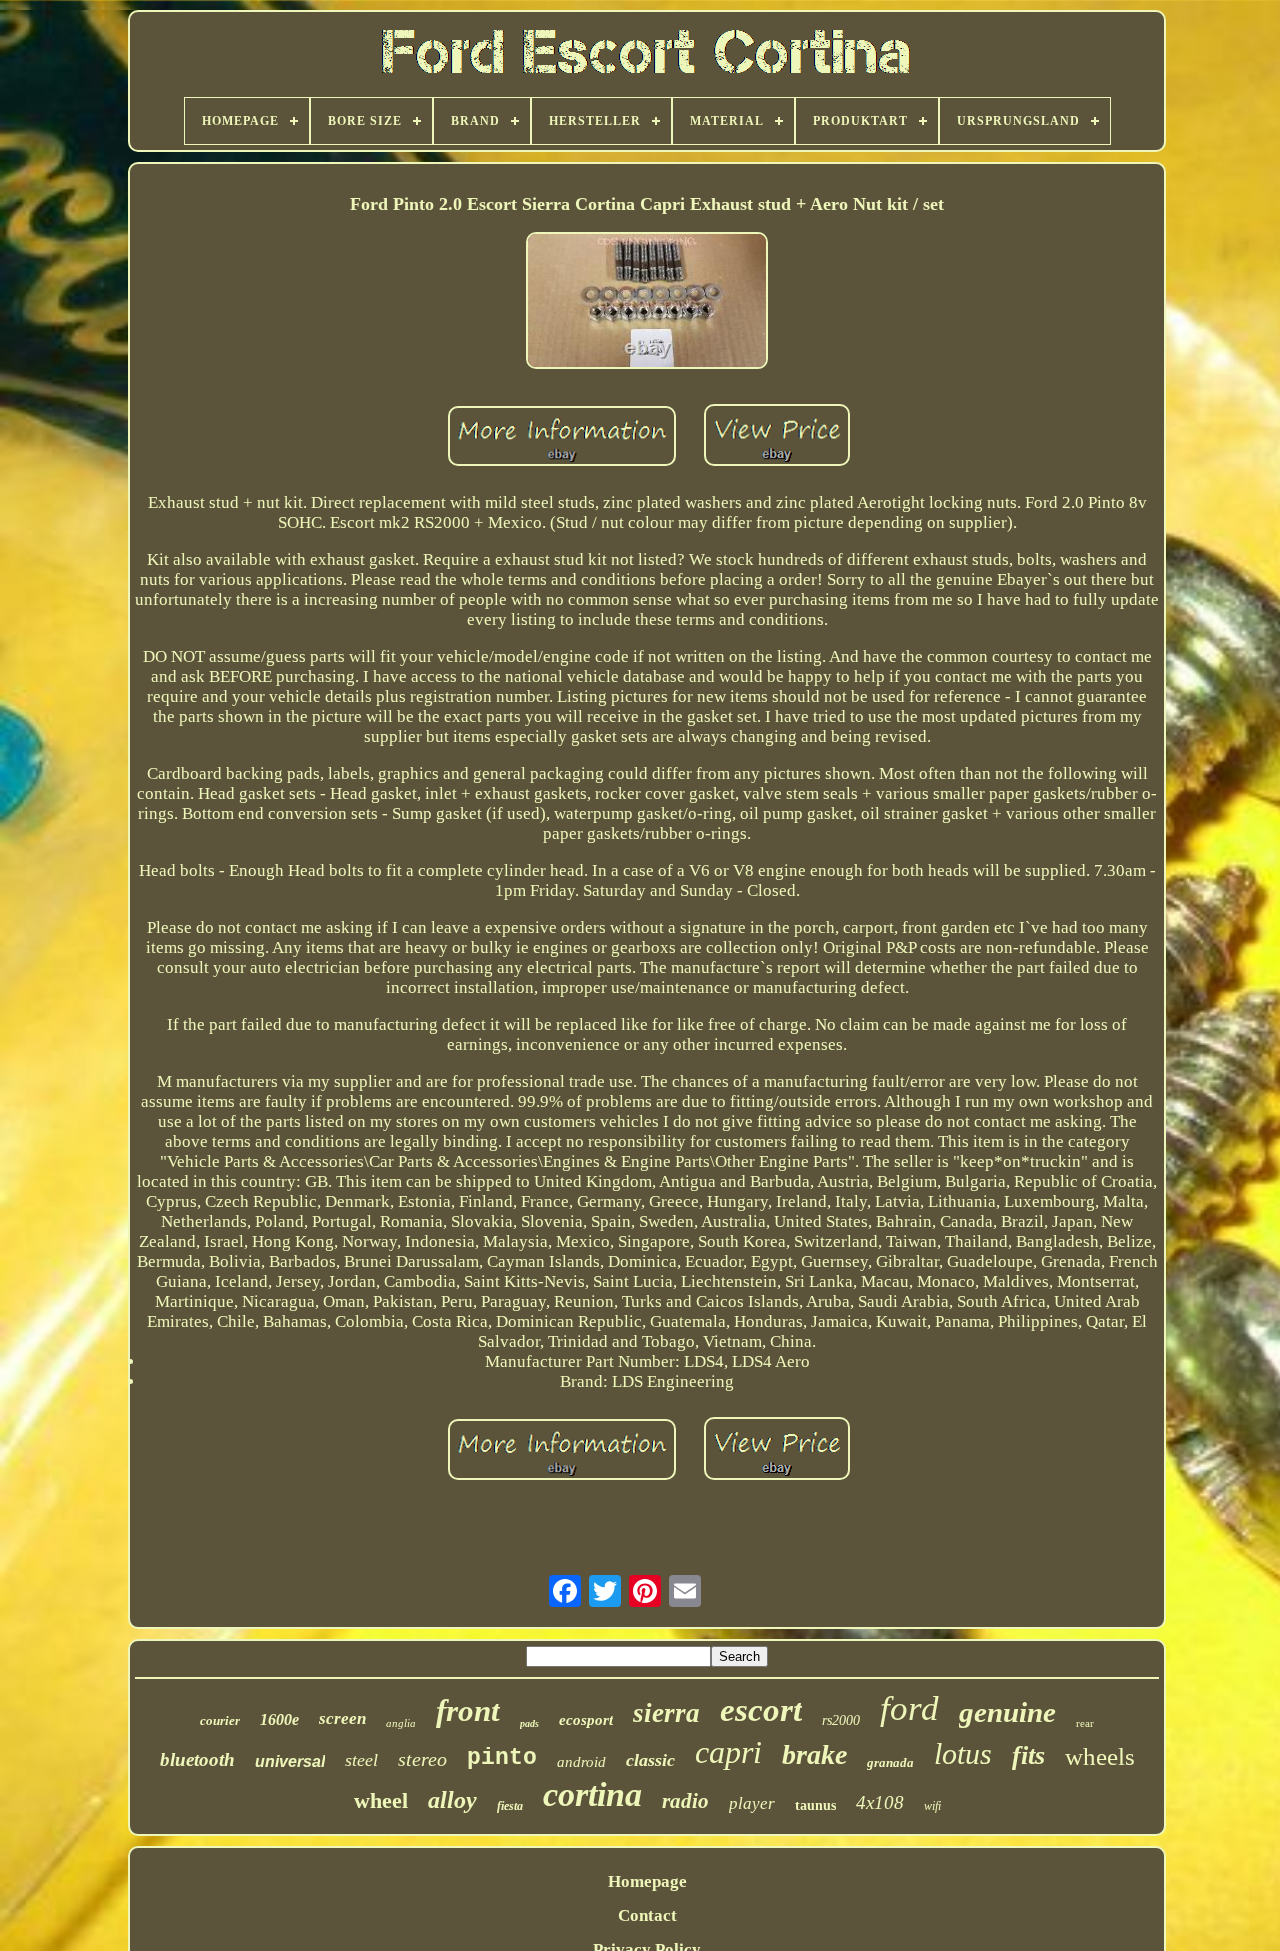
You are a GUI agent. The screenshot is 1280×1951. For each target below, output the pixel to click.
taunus (815, 1805)
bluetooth (197, 1759)
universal (290, 1761)
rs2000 (841, 1720)
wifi (932, 1806)
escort (761, 1710)
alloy (452, 1800)
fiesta (510, 1806)
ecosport (586, 1720)
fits (1028, 1755)
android (581, 1762)
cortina (592, 1794)
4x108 (880, 1802)
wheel (381, 1800)
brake (814, 1754)
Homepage (647, 1881)
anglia (401, 1723)
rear (1085, 1723)
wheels (1100, 1756)
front (468, 1710)
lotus (963, 1753)
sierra (666, 1713)
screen (342, 1718)
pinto (502, 1758)
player (752, 1803)
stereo (422, 1759)
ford (909, 1708)
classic (650, 1760)
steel (361, 1760)
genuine (1007, 1712)
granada (890, 1762)
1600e (279, 1719)
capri (728, 1752)
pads (529, 1723)
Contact (647, 1915)
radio (685, 1801)
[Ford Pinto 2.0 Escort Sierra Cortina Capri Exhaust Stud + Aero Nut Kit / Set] (647, 303)
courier (220, 1720)
